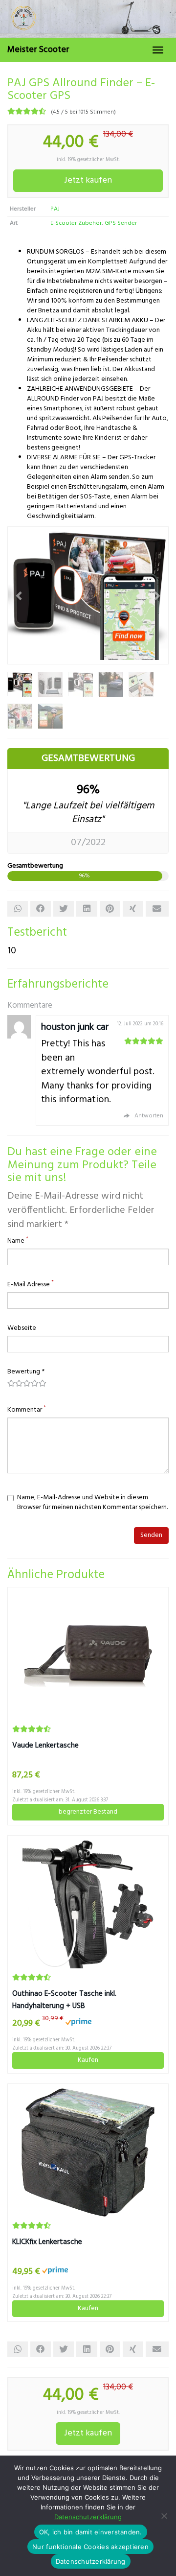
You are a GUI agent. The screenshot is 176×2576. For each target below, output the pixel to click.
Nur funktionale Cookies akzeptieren (90, 2547)
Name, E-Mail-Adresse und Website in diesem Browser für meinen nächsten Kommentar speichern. (92, 1503)
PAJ (55, 209)
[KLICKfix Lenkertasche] (88, 2152)
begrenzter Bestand (88, 1812)
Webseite (22, 1328)
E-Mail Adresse (31, 1285)
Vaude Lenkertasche (45, 1746)
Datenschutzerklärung (88, 2517)
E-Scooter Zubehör (76, 223)
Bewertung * (26, 1372)
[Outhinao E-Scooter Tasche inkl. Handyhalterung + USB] (88, 1904)
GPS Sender (121, 223)
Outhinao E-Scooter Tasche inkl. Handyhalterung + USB (64, 2000)
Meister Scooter (38, 50)
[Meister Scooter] (88, 19)
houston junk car (75, 1027)
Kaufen (88, 2060)
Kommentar (27, 1410)
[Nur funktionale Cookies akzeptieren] (164, 2516)
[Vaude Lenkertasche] (88, 1656)
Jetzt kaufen (88, 180)
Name (18, 1241)
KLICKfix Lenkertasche (47, 2242)
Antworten (149, 1116)
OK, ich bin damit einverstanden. (91, 2532)
